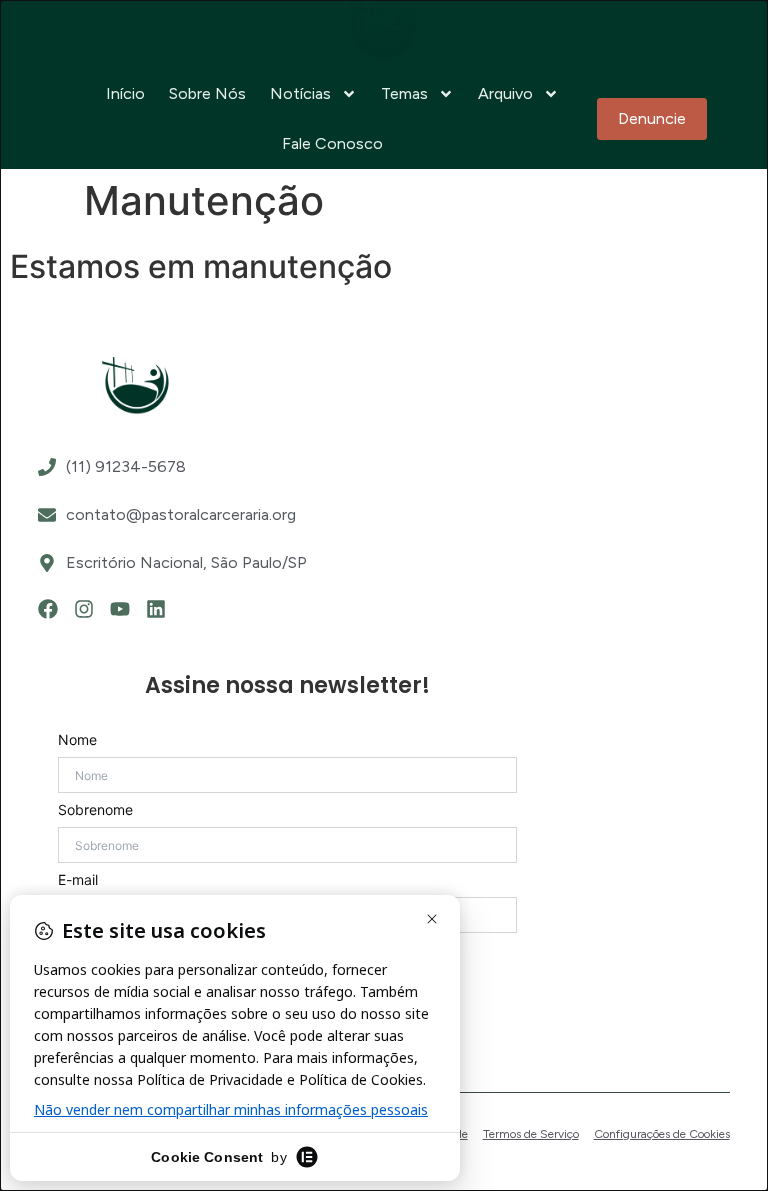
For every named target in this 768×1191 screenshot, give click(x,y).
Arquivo (505, 93)
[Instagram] (84, 609)
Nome (77, 740)
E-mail (78, 880)
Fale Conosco (332, 143)
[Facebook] (48, 609)
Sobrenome (95, 810)
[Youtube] (120, 609)
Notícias (300, 93)
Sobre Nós (207, 93)
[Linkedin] (156, 609)
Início (125, 93)
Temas (404, 93)
